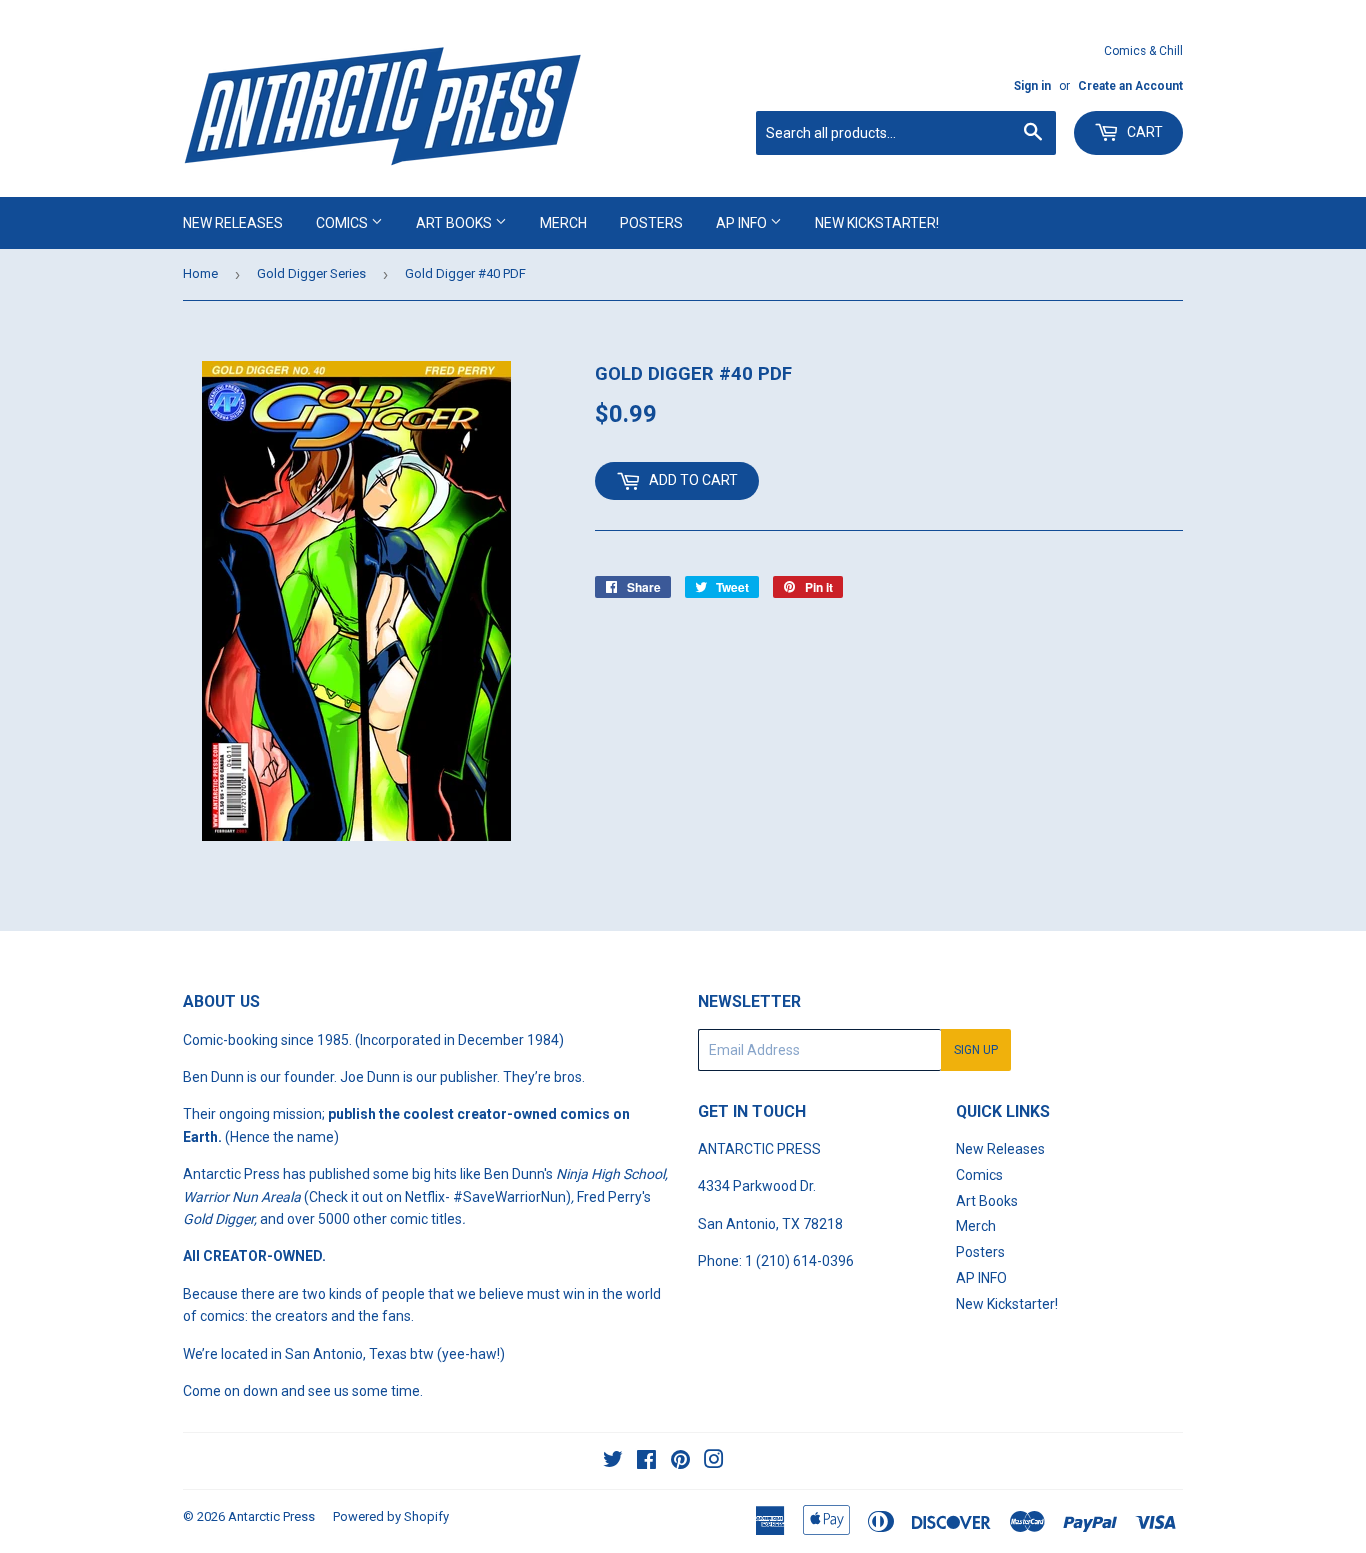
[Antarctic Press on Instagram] (714, 1462)
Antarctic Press (271, 1516)
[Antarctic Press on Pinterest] (680, 1462)
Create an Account (1130, 86)
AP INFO (743, 223)
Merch (563, 223)
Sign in (1032, 86)
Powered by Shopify (391, 1516)
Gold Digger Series (311, 273)
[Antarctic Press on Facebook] (646, 1462)
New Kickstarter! (877, 223)
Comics (343, 223)
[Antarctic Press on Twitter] (613, 1462)
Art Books (455, 223)
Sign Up (976, 1050)
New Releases (233, 223)
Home (200, 273)
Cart (1143, 132)
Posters (651, 223)
